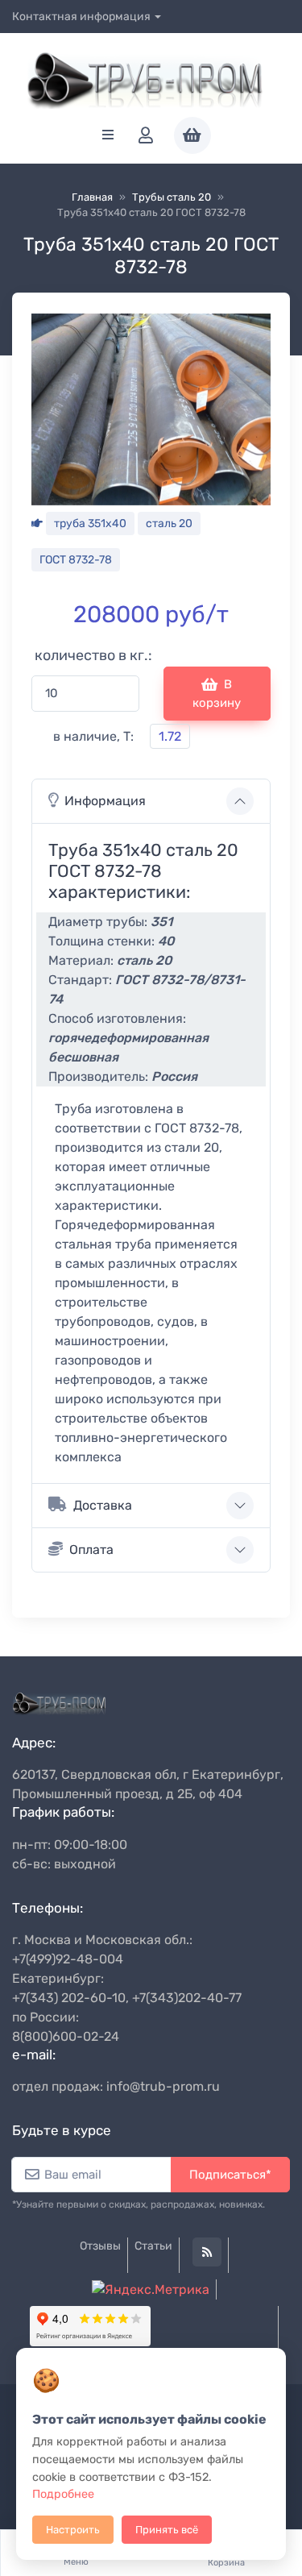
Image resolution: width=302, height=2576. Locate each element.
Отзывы (100, 2246)
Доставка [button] (103, 1505)
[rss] (207, 2252)
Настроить (73, 2530)
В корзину (217, 694)
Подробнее (63, 2494)
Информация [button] (105, 801)
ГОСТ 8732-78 (76, 560)
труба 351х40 (90, 524)
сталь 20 (169, 524)
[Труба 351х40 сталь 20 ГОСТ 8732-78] (151, 408)
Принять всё (167, 2530)
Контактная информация (81, 17)
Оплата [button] (91, 1550)
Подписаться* (230, 2175)
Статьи (153, 2246)
